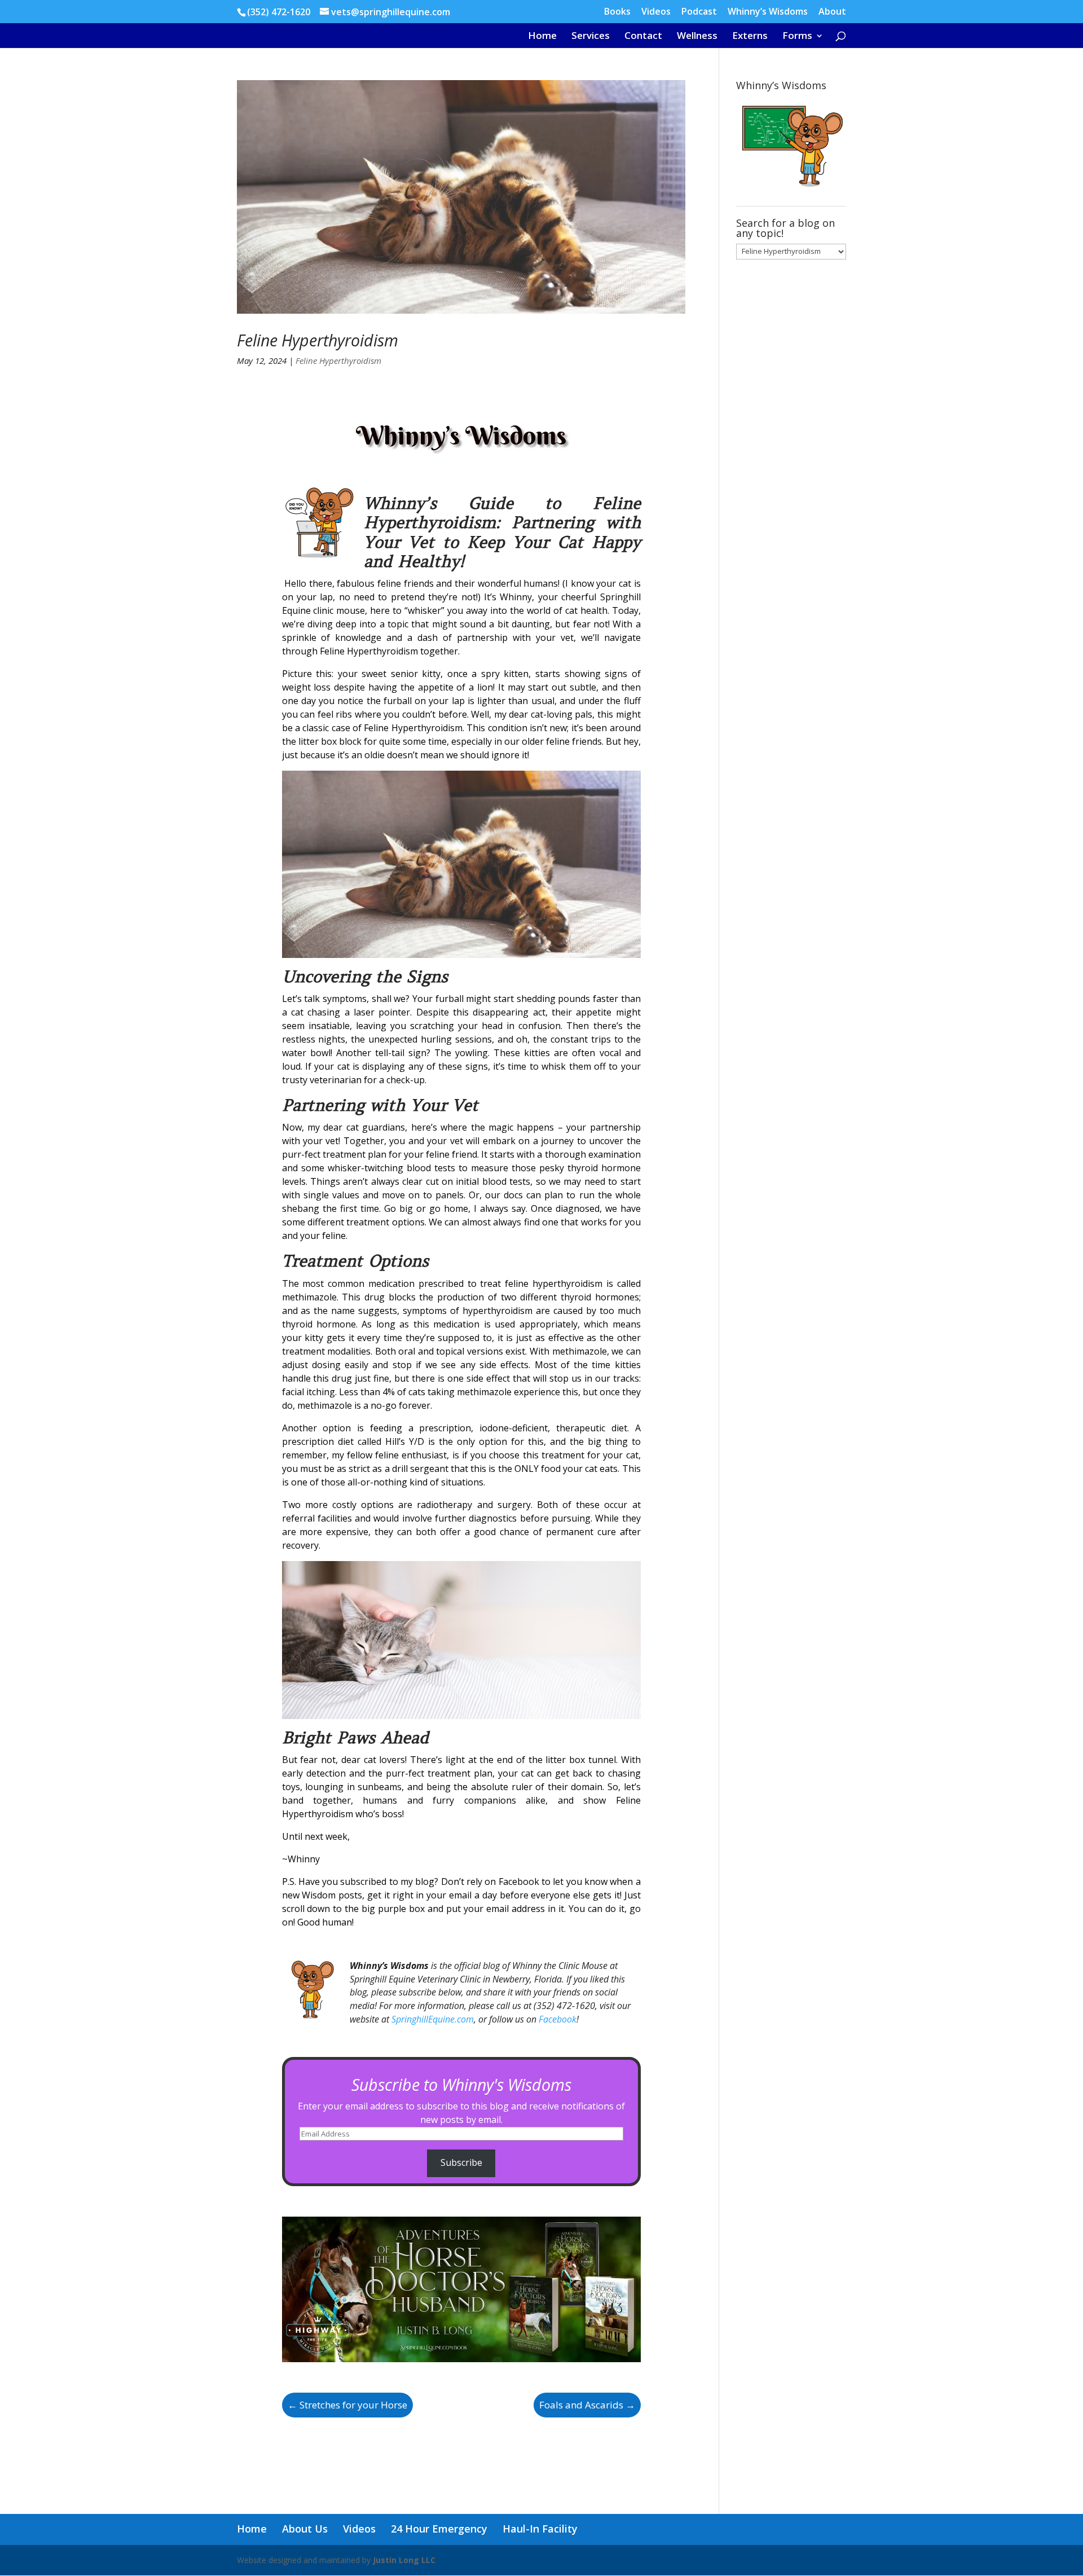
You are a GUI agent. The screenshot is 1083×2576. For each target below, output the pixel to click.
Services (591, 37)
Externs (750, 37)
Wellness (697, 37)
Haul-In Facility (540, 2529)
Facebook (558, 2019)
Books (617, 12)
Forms (797, 37)
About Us (305, 2529)
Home (542, 37)
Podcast (699, 12)
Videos (656, 12)
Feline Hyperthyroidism (318, 340)
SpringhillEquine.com (433, 2019)
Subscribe (461, 2162)
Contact (643, 37)
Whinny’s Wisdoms (768, 12)
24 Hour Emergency (439, 2529)
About (832, 12)
